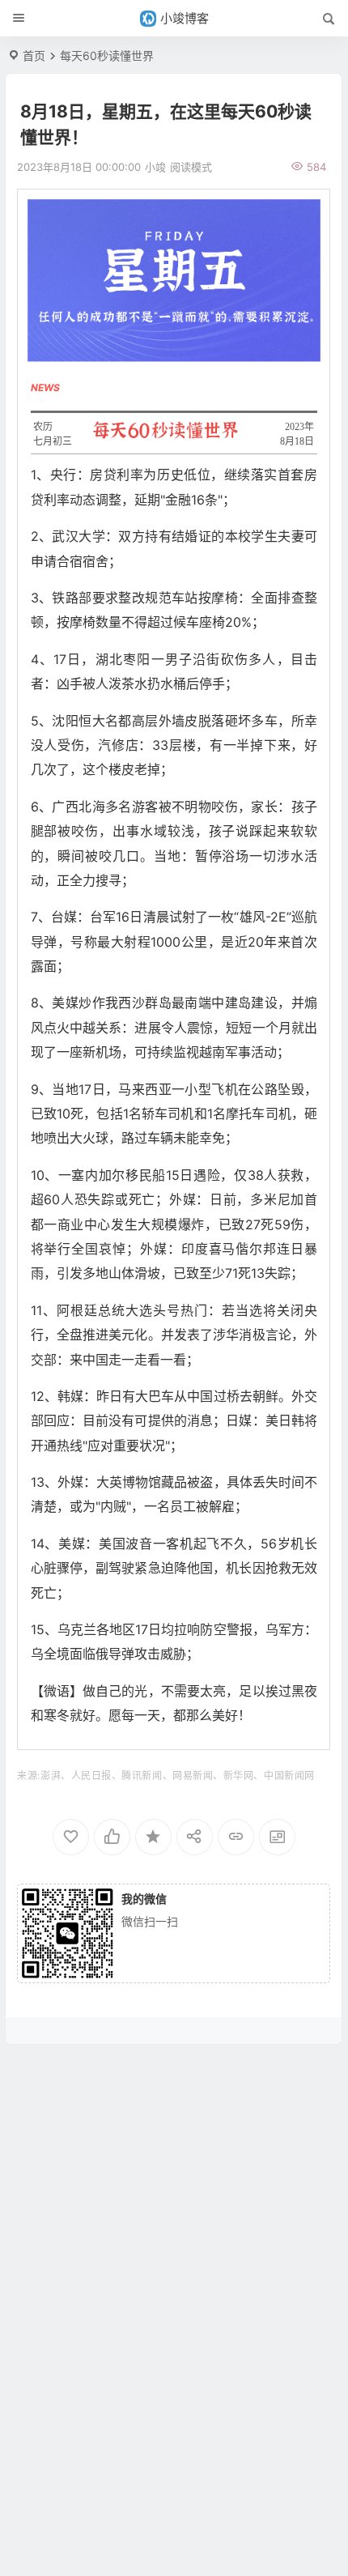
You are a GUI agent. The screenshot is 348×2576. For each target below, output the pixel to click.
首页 (34, 55)
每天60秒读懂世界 (107, 55)
